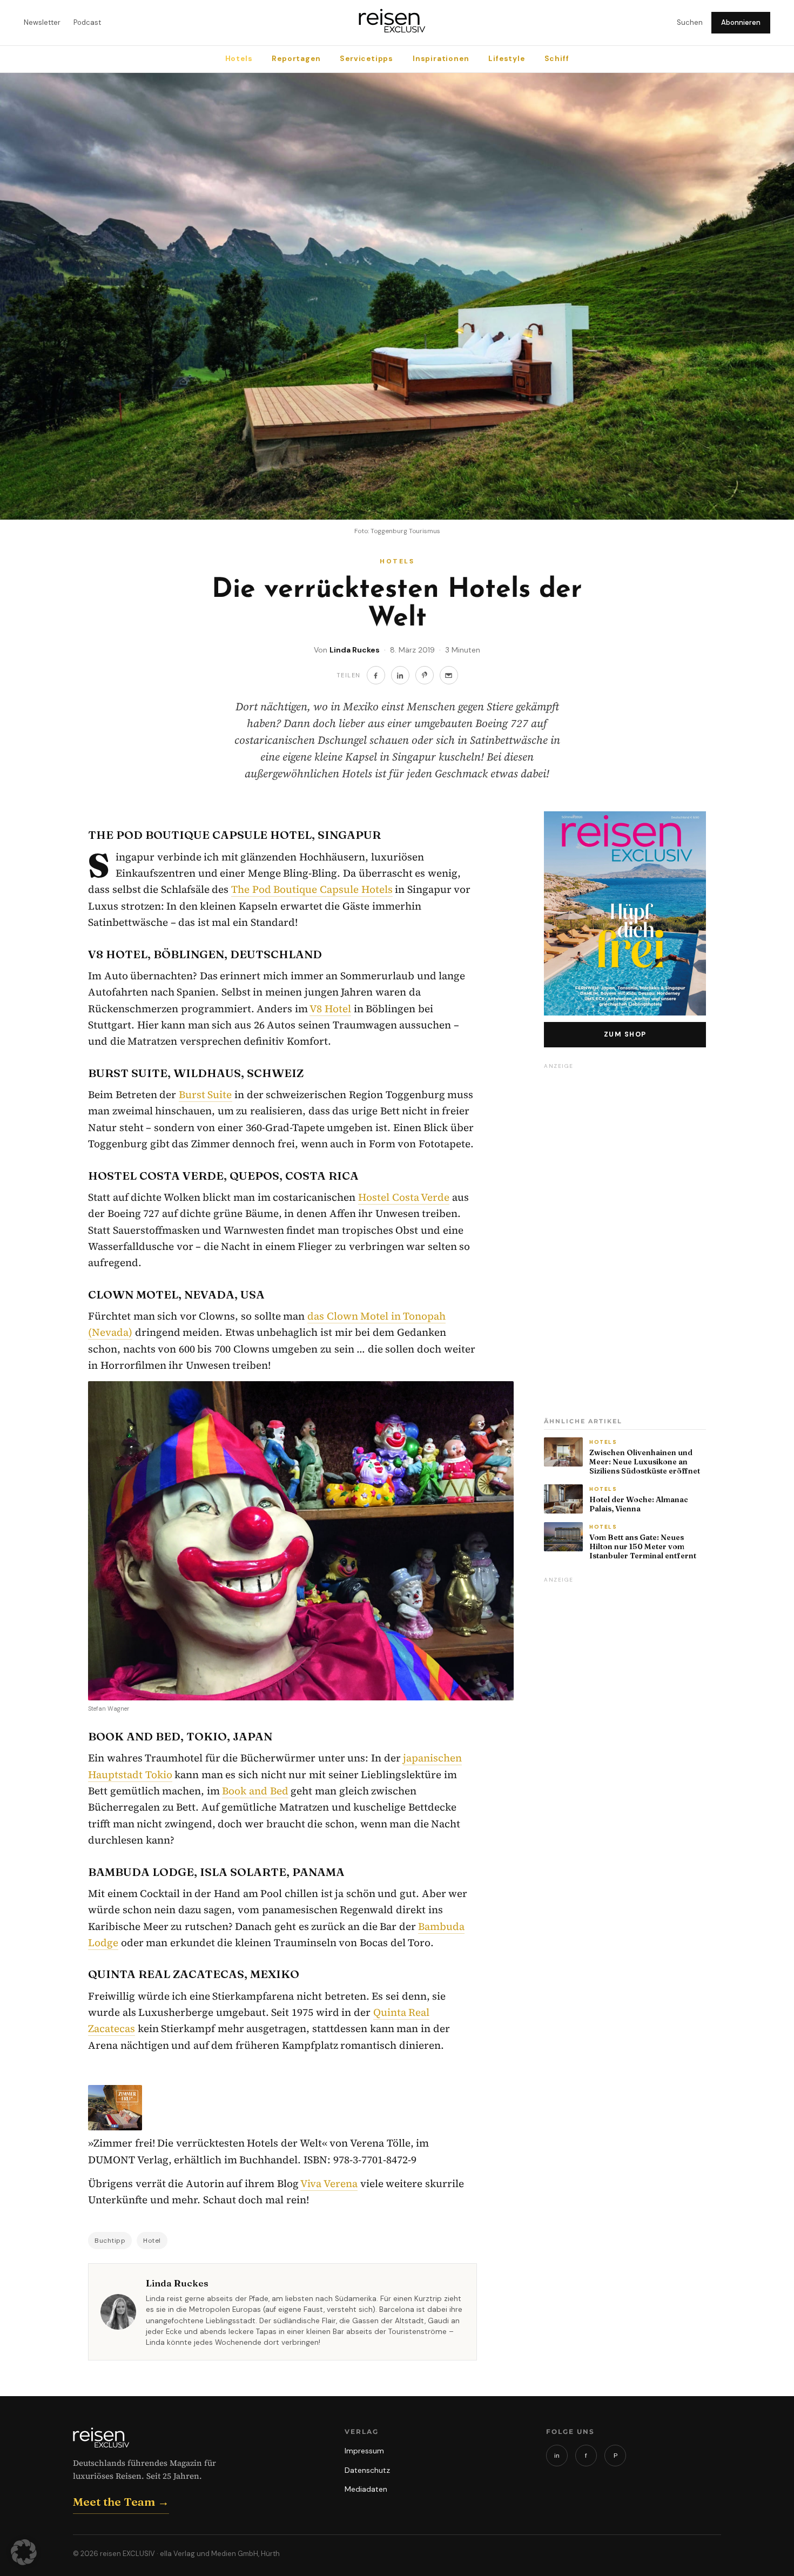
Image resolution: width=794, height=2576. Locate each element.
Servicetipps (366, 59)
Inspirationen (441, 59)
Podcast (87, 22)
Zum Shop (625, 1034)
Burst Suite (206, 1094)
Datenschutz (367, 2470)
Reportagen (296, 59)
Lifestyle (506, 59)
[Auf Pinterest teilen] (425, 675)
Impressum (364, 2451)
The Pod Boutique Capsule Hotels (312, 889)
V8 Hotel (330, 1008)
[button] (24, 2552)
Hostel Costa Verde (404, 1197)
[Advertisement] (625, 1236)
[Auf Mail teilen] (449, 675)
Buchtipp (110, 2241)
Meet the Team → (121, 2501)
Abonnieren (741, 22)
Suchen (690, 22)
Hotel (152, 2241)
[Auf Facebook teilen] (376, 675)
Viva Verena (329, 2183)
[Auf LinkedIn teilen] (400, 675)
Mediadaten (366, 2489)
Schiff (557, 59)
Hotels (239, 59)
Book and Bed (255, 1791)
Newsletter (42, 22)
